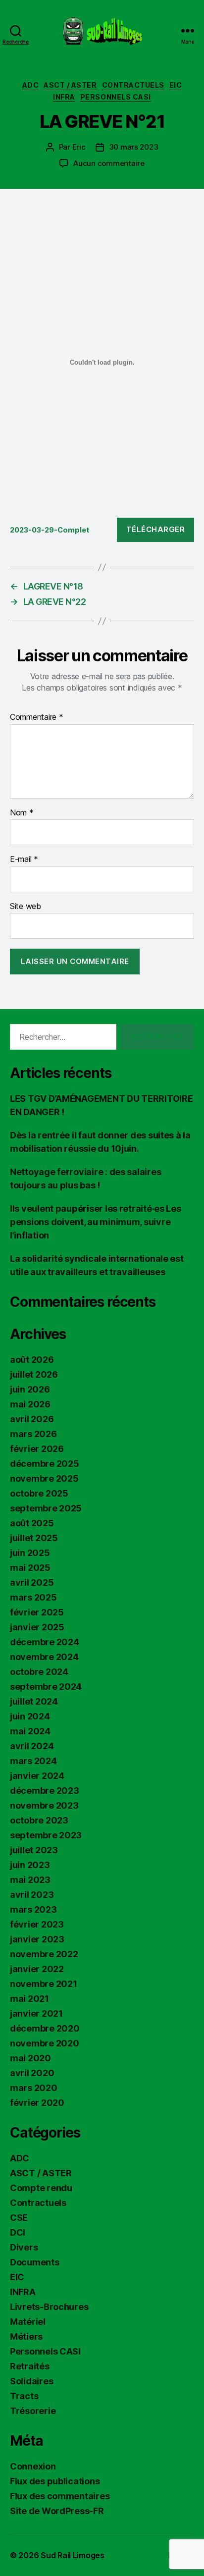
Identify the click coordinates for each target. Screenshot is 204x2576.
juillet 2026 (34, 1374)
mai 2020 (30, 2058)
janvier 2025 (37, 1627)
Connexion (33, 2466)
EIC (176, 85)
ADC (31, 85)
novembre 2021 (44, 1984)
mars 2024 (33, 1761)
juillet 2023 (34, 1850)
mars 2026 (33, 1434)
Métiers (26, 2336)
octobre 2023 (39, 1820)
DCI (18, 2232)
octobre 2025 (39, 1493)
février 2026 (37, 1449)
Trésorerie (33, 2411)
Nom (22, 813)
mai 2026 (30, 1404)
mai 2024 (30, 1731)
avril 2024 (32, 1746)
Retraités (30, 2366)
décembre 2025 (45, 1464)
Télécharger (156, 529)
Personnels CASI (116, 97)
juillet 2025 (34, 1538)
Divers (24, 2247)
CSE (19, 2218)
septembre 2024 (46, 1687)
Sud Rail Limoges (73, 2555)
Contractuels (133, 85)
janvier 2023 (37, 1939)
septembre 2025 (46, 1508)
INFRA (64, 97)
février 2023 (37, 1924)
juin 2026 (30, 1389)
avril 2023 (32, 1895)
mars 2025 (33, 1597)
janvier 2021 (36, 2013)
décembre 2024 (45, 1642)
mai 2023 (30, 1880)
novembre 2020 (45, 2043)
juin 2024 (30, 1716)
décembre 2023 (45, 1791)
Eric (79, 147)
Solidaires (31, 2381)
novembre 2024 (44, 1657)
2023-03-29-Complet (50, 530)
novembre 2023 (44, 1805)
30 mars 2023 (134, 147)
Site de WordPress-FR (57, 2511)
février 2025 (37, 1612)
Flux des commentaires (60, 2496)
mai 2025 (30, 1568)
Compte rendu (41, 2188)
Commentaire (37, 717)
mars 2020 (34, 2088)
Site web (25, 907)
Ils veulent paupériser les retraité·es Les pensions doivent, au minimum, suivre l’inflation (96, 1222)
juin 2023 (30, 1865)
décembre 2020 (45, 2028)
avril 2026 (32, 1419)
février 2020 (37, 2103)
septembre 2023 (46, 1835)
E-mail (24, 859)
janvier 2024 (37, 1776)
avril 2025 (32, 1583)
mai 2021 (29, 1999)
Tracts (24, 2396)
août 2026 (32, 1360)
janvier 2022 (37, 1969)
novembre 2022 (44, 1954)
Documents (35, 2262)
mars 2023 (33, 1909)
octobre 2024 (39, 1672)
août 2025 (32, 1523)
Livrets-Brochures (49, 2307)
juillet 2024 (34, 1701)
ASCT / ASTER (70, 85)
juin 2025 (30, 1553)
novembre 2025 (44, 1478)
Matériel (28, 2322)
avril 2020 (32, 2073)
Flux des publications (55, 2481)
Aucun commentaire (109, 163)
